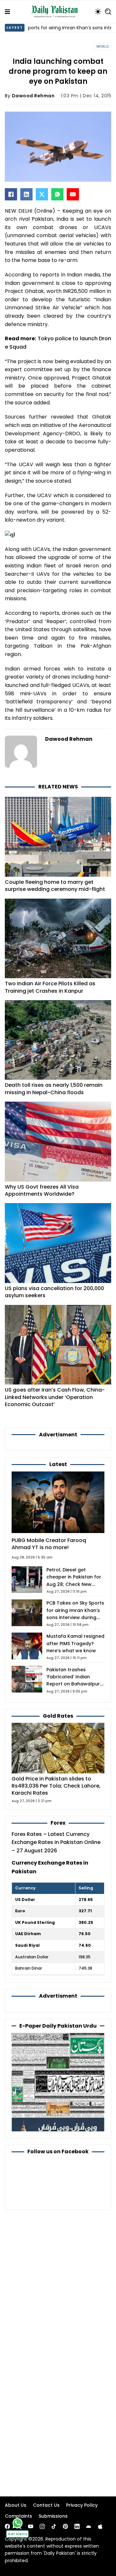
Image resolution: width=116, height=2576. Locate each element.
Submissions (53, 2516)
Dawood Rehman (33, 96)
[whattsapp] (18, 2523)
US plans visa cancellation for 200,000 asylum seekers (54, 1292)
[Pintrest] (65, 2526)
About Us (16, 2505)
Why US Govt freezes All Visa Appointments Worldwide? (42, 1190)
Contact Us (46, 2505)
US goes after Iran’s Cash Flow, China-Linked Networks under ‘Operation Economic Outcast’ (55, 1397)
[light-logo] (56, 12)
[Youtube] (31, 2526)
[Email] (73, 194)
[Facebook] (11, 194)
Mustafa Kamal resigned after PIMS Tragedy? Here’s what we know (75, 1643)
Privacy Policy (82, 2505)
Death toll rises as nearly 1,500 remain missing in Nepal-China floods (54, 1089)
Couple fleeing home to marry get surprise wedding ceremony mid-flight (55, 886)
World (103, 47)
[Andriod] (89, 2526)
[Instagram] (42, 2526)
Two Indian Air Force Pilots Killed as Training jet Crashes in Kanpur (50, 987)
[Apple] (100, 2526)
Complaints (19, 2516)
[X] (42, 194)
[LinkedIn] (26, 194)
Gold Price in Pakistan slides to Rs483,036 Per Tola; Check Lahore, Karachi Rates (56, 1786)
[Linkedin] (77, 2526)
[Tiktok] (54, 2526)
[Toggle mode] (98, 12)
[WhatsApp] (57, 194)
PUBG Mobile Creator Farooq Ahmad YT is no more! (49, 1544)
